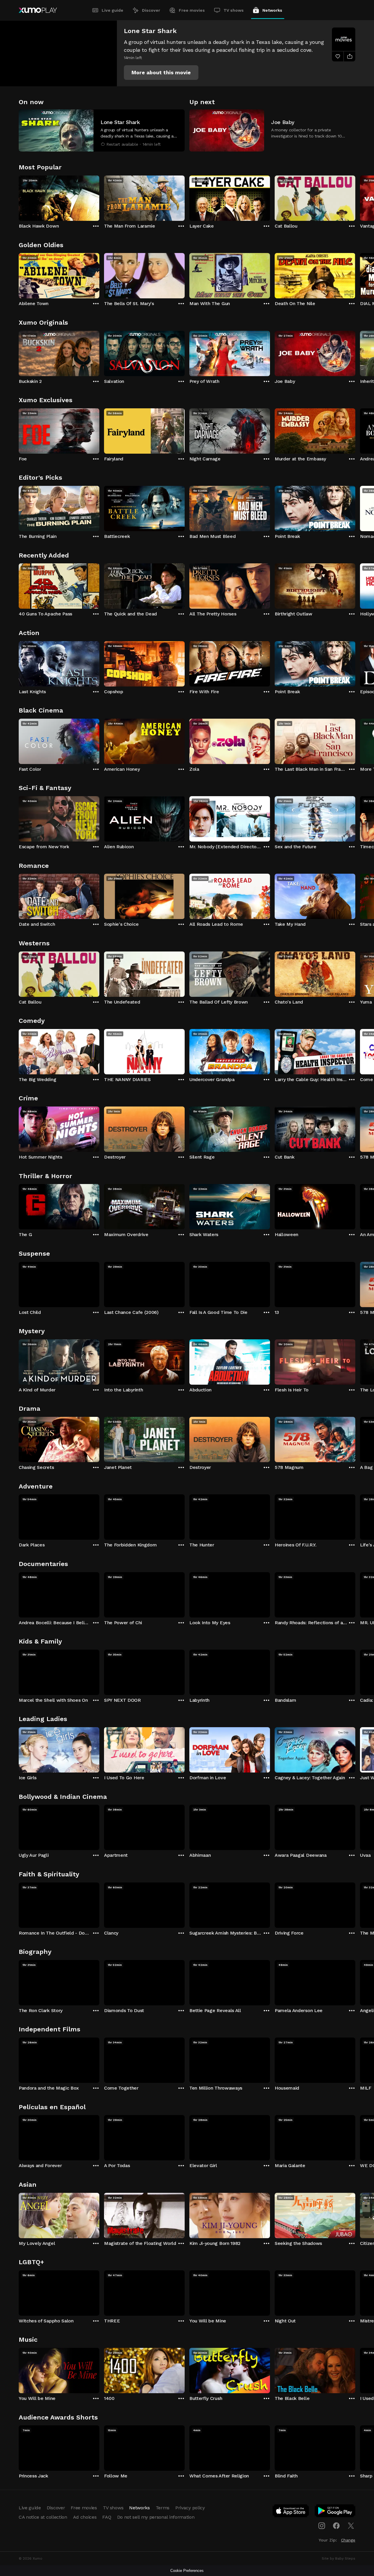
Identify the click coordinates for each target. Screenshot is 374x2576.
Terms (163, 2508)
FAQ (107, 2517)
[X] (351, 2526)
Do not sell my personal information (156, 2517)
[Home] (38, 10)
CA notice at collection (43, 2517)
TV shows (234, 10)
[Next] (355, 197)
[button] (161, 73)
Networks (272, 10)
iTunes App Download (291, 2512)
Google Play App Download (335, 2512)
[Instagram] (322, 2526)
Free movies (192, 10)
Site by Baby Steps (338, 2558)
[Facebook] (336, 2526)
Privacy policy (190, 2508)
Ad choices (85, 2517)
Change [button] (348, 2540)
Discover (151, 10)
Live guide (112, 10)
